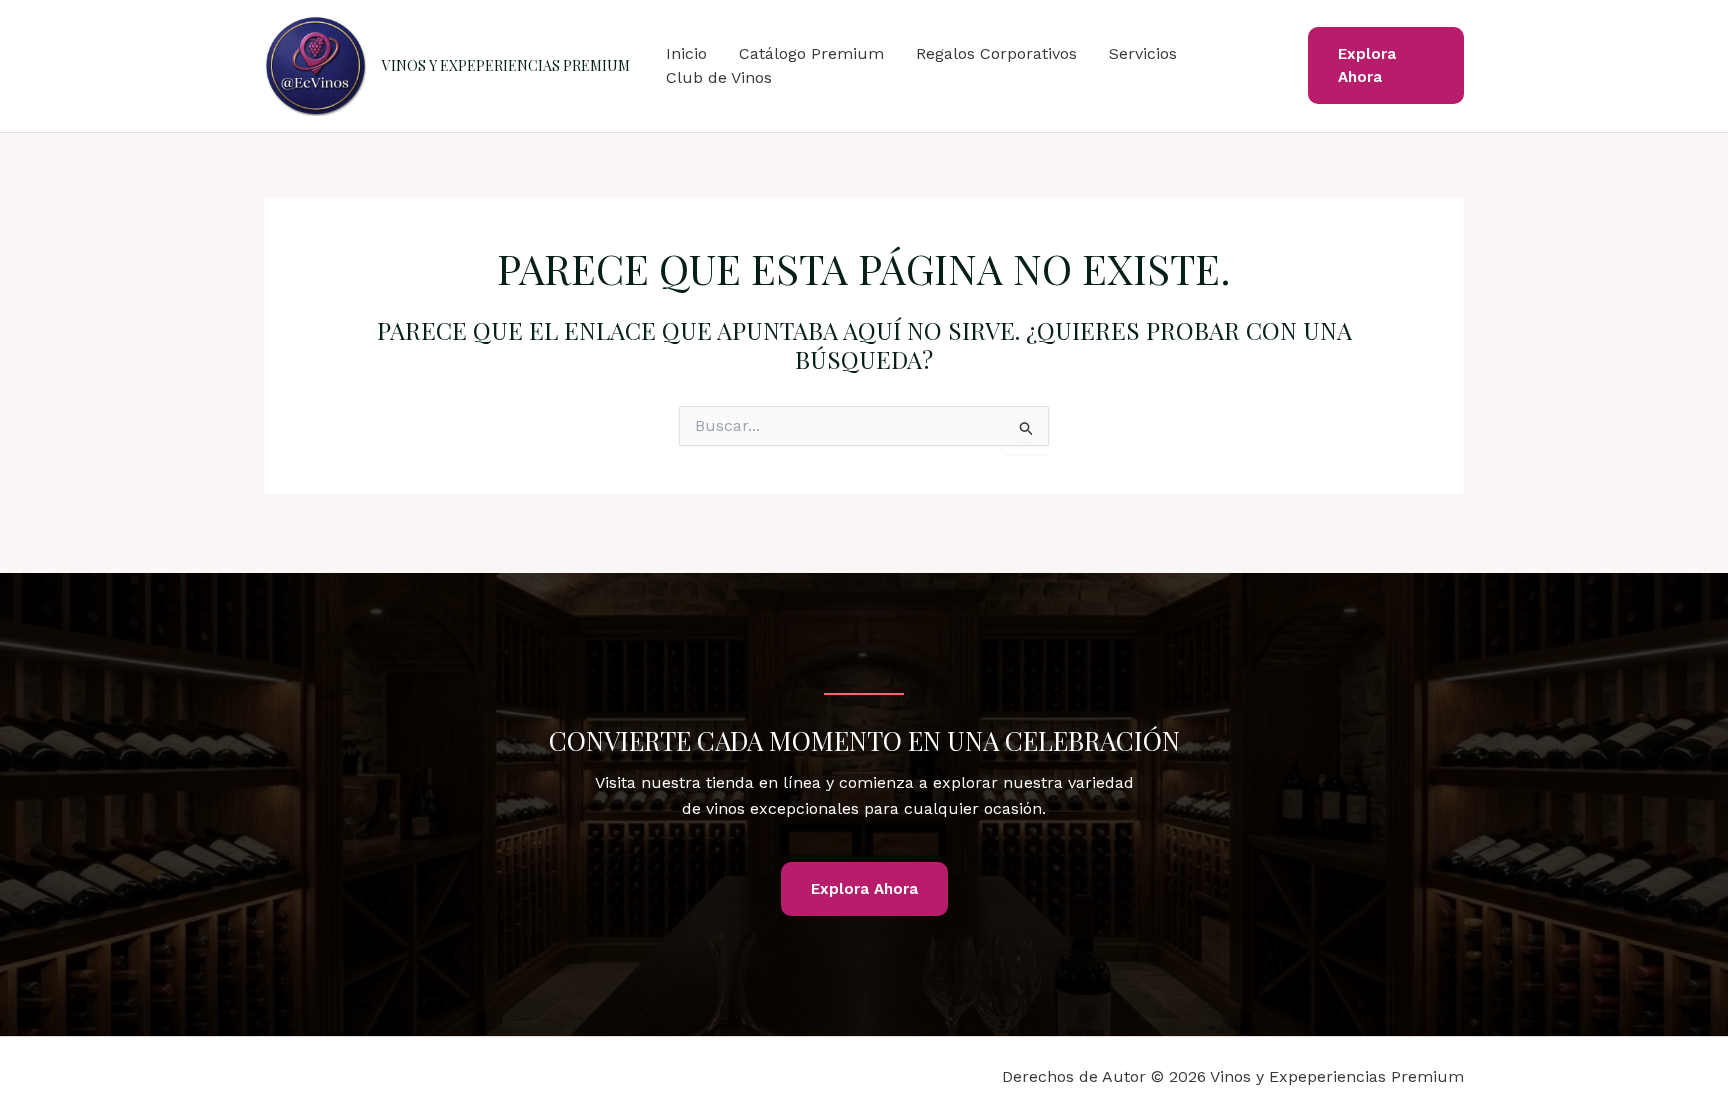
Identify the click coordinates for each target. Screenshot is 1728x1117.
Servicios (1143, 53)
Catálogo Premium (811, 53)
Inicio (686, 53)
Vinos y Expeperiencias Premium (506, 65)
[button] (1386, 65)
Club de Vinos (719, 77)
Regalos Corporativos (996, 53)
